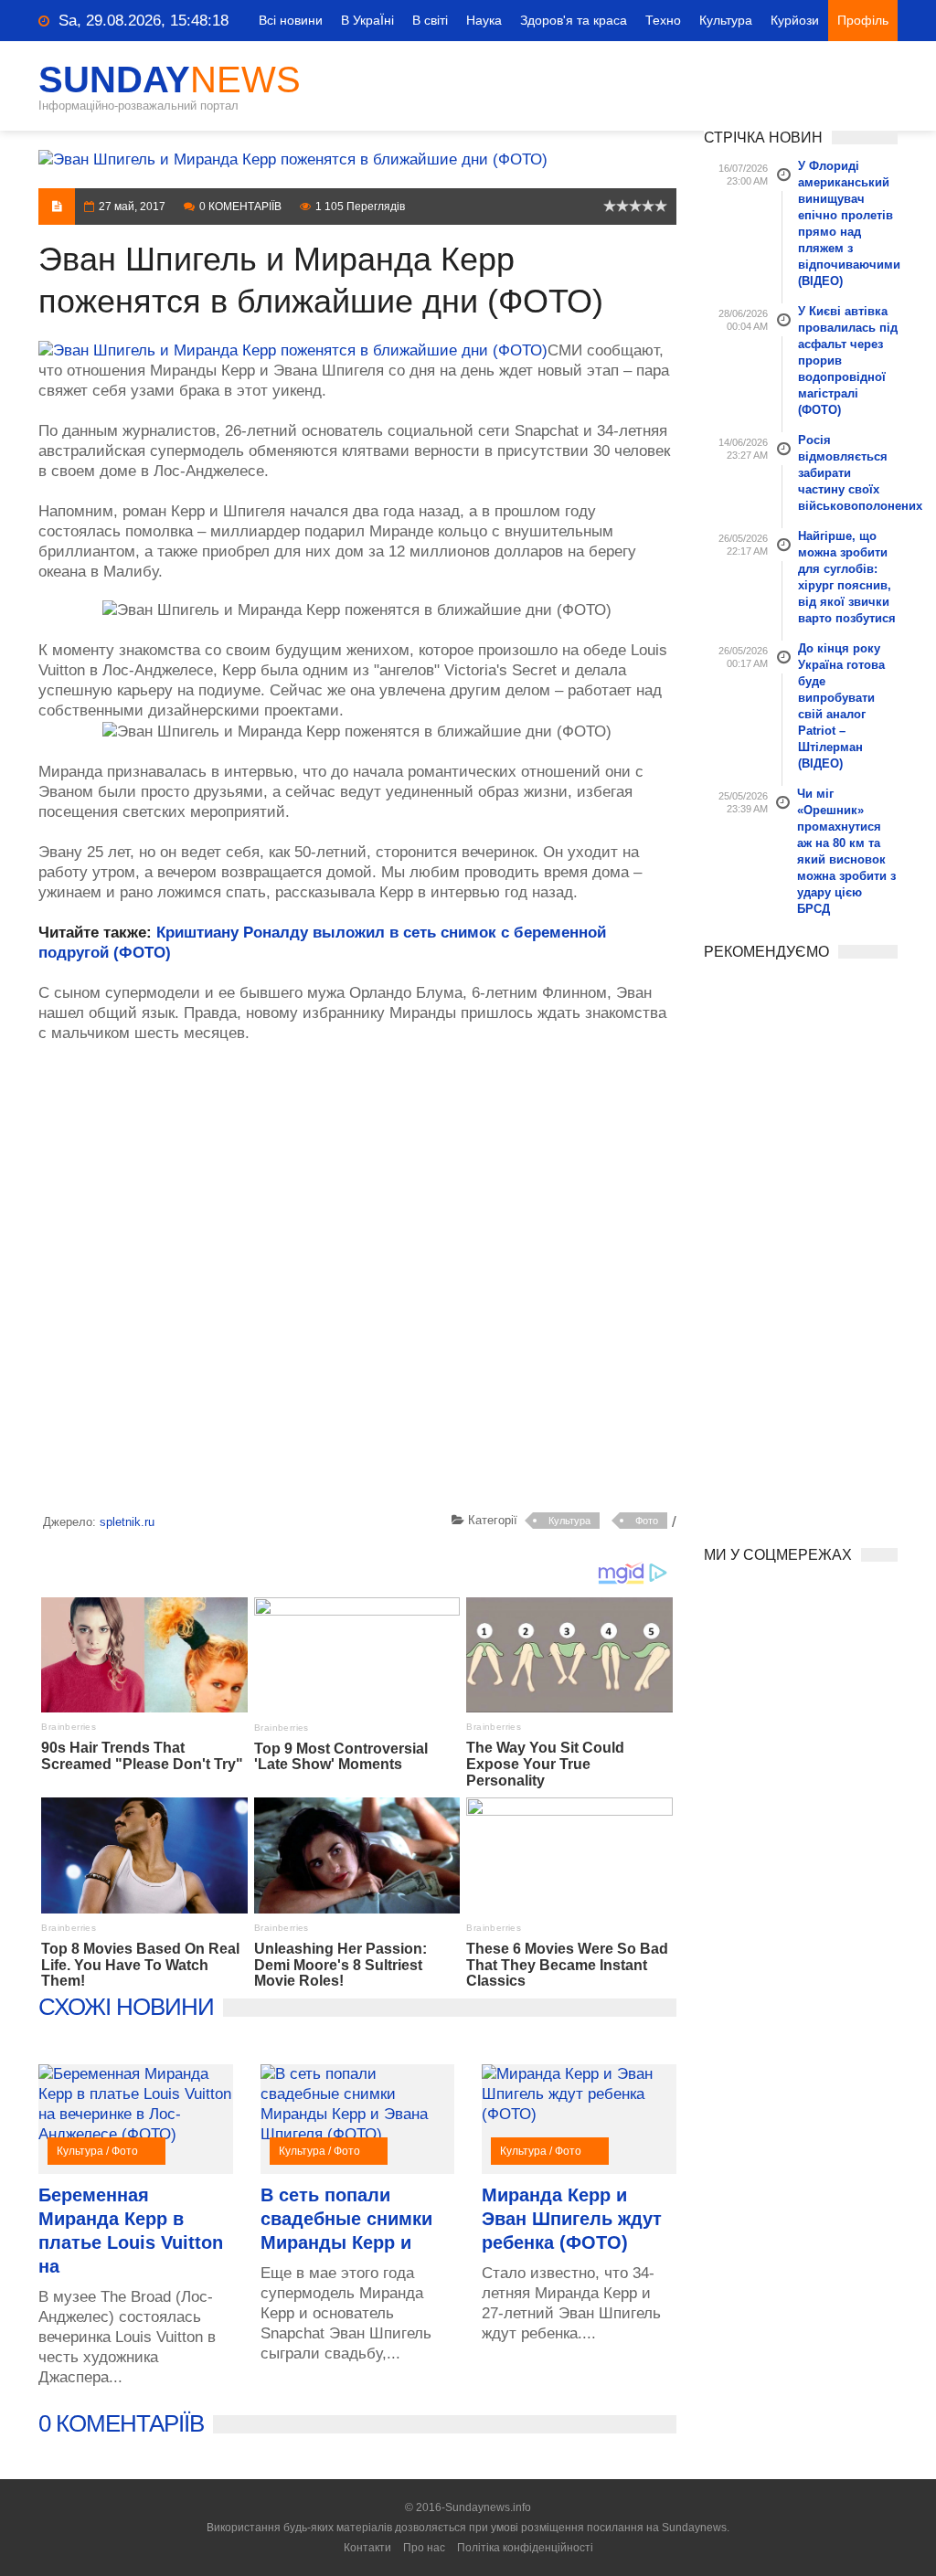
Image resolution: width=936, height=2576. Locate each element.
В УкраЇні (367, 20)
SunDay (170, 80)
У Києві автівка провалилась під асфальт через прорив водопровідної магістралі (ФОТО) (848, 360)
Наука (484, 20)
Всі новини (291, 20)
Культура (726, 20)
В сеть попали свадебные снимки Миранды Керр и (346, 2219)
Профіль (863, 20)
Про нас (424, 2548)
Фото (647, 1521)
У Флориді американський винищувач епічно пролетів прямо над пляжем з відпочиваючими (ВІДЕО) (848, 223)
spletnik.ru (127, 1522)
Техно (663, 20)
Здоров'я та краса (574, 20)
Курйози (795, 20)
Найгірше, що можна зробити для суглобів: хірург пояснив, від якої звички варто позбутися (847, 577)
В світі (430, 20)
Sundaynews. (696, 2528)
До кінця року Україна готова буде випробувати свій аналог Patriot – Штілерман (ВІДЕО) (841, 706)
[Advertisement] (357, 1281)
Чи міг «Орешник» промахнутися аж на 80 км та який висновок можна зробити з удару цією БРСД (846, 851)
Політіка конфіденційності (525, 2548)
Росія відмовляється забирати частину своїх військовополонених (848, 473)
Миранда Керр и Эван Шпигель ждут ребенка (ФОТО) (572, 2219)
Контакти (367, 2548)
